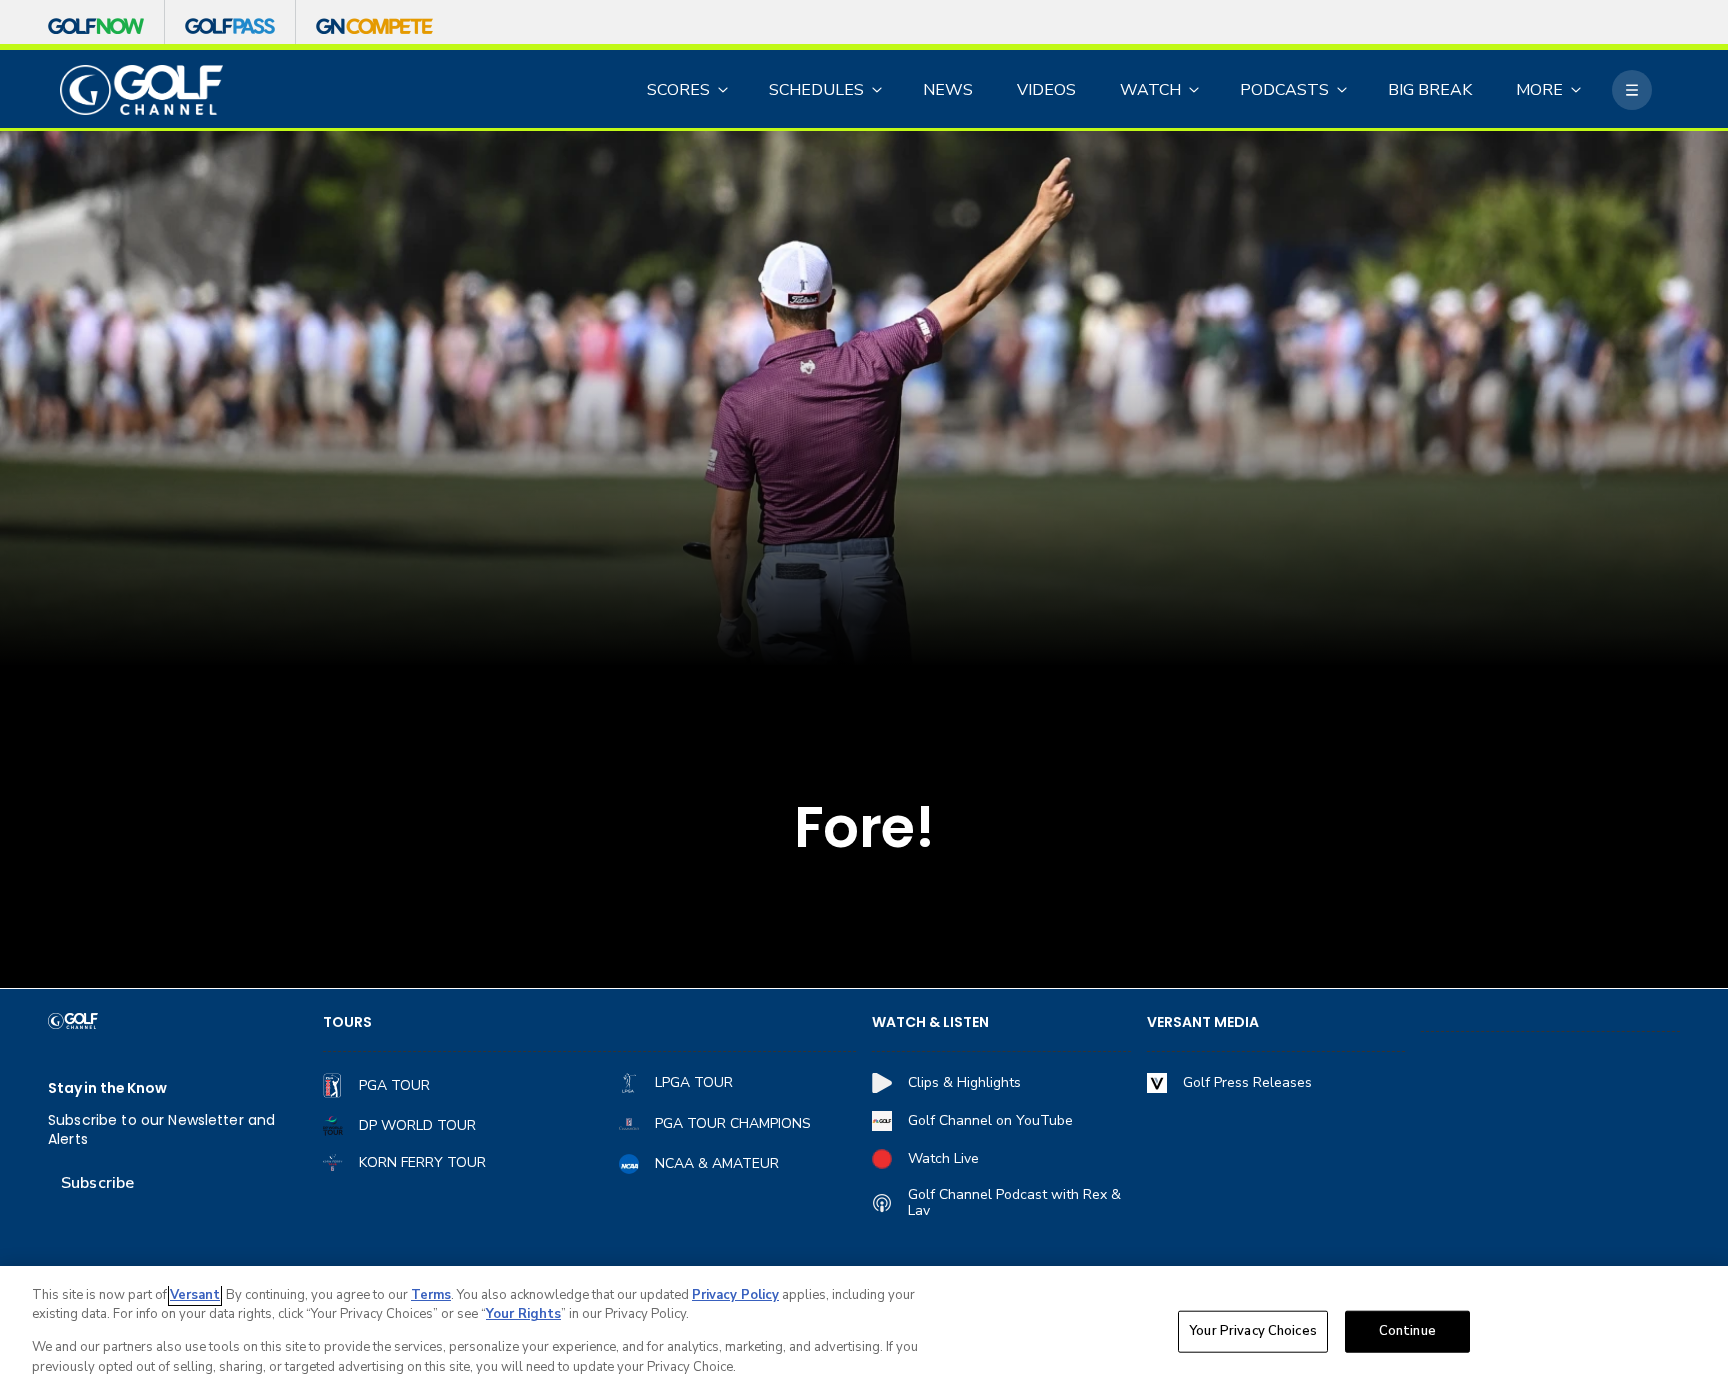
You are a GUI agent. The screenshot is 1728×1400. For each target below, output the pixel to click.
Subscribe (97, 1183)
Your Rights (523, 1314)
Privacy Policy (735, 1295)
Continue (1407, 1331)
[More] (1632, 90)
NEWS (948, 90)
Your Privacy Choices (1253, 1331)
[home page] (141, 90)
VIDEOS (1046, 90)
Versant (195, 1295)
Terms (431, 1295)
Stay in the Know (107, 1088)
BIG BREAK (1430, 90)
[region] (864, 1333)
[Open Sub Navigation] (724, 90)
